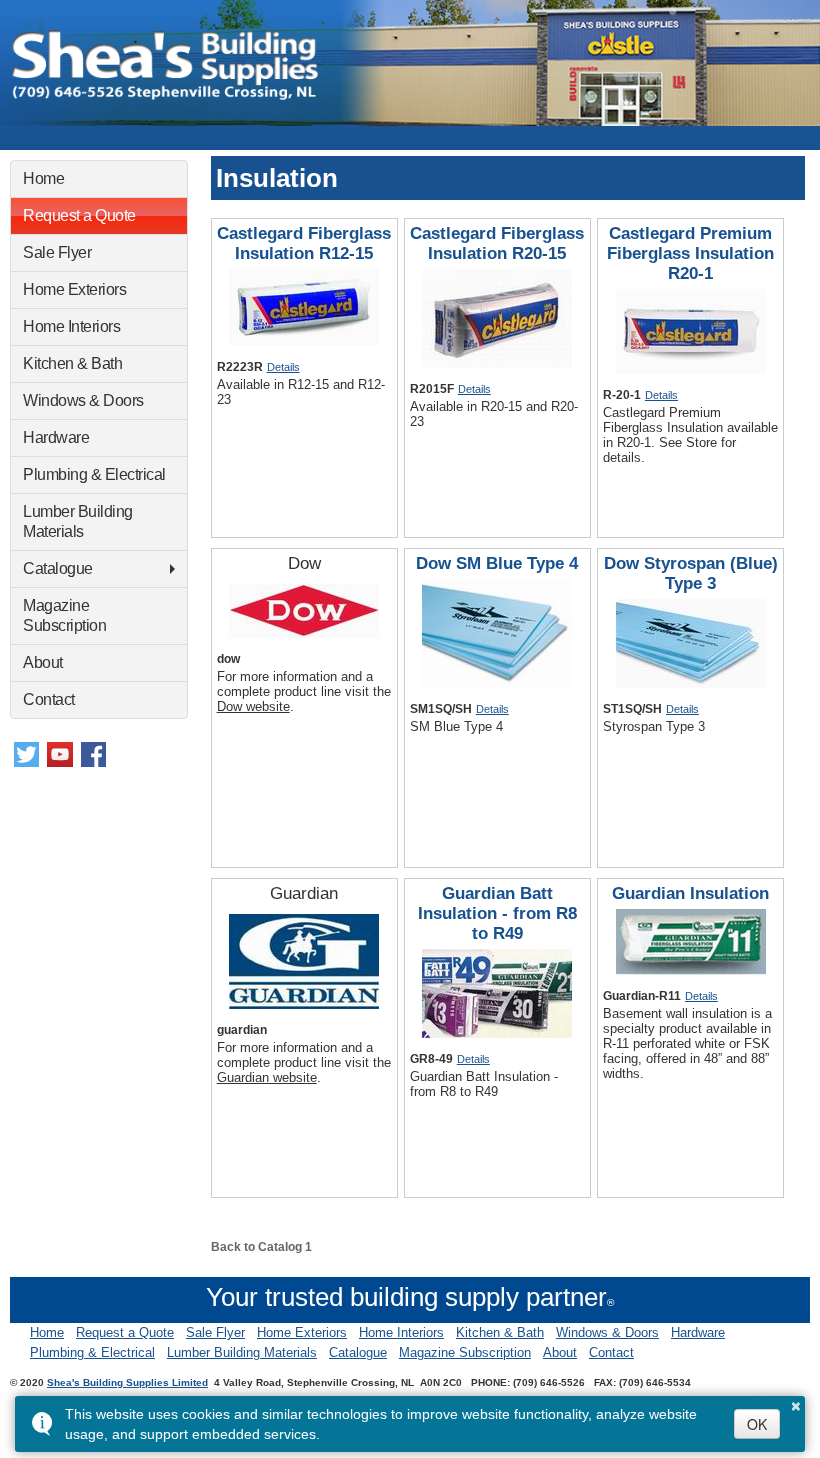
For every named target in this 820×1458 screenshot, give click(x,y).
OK (757, 1424)
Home (43, 178)
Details (283, 367)
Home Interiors (71, 326)
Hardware (56, 437)
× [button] (796, 1403)
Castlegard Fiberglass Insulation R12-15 (304, 243)
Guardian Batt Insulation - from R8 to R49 (497, 913)
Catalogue (58, 568)
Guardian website (267, 1077)
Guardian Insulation (690, 893)
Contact (49, 699)
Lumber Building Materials (78, 521)
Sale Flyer (57, 252)
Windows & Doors (83, 400)
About (43, 662)
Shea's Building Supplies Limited (127, 1382)
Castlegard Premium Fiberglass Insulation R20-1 (690, 253)
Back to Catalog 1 (261, 1247)
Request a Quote (79, 215)
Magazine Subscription (64, 615)
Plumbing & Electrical (94, 474)
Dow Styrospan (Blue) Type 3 (691, 573)
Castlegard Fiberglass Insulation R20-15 (497, 243)
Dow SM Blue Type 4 (497, 563)
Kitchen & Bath (72, 363)
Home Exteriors (74, 289)
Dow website (253, 706)
